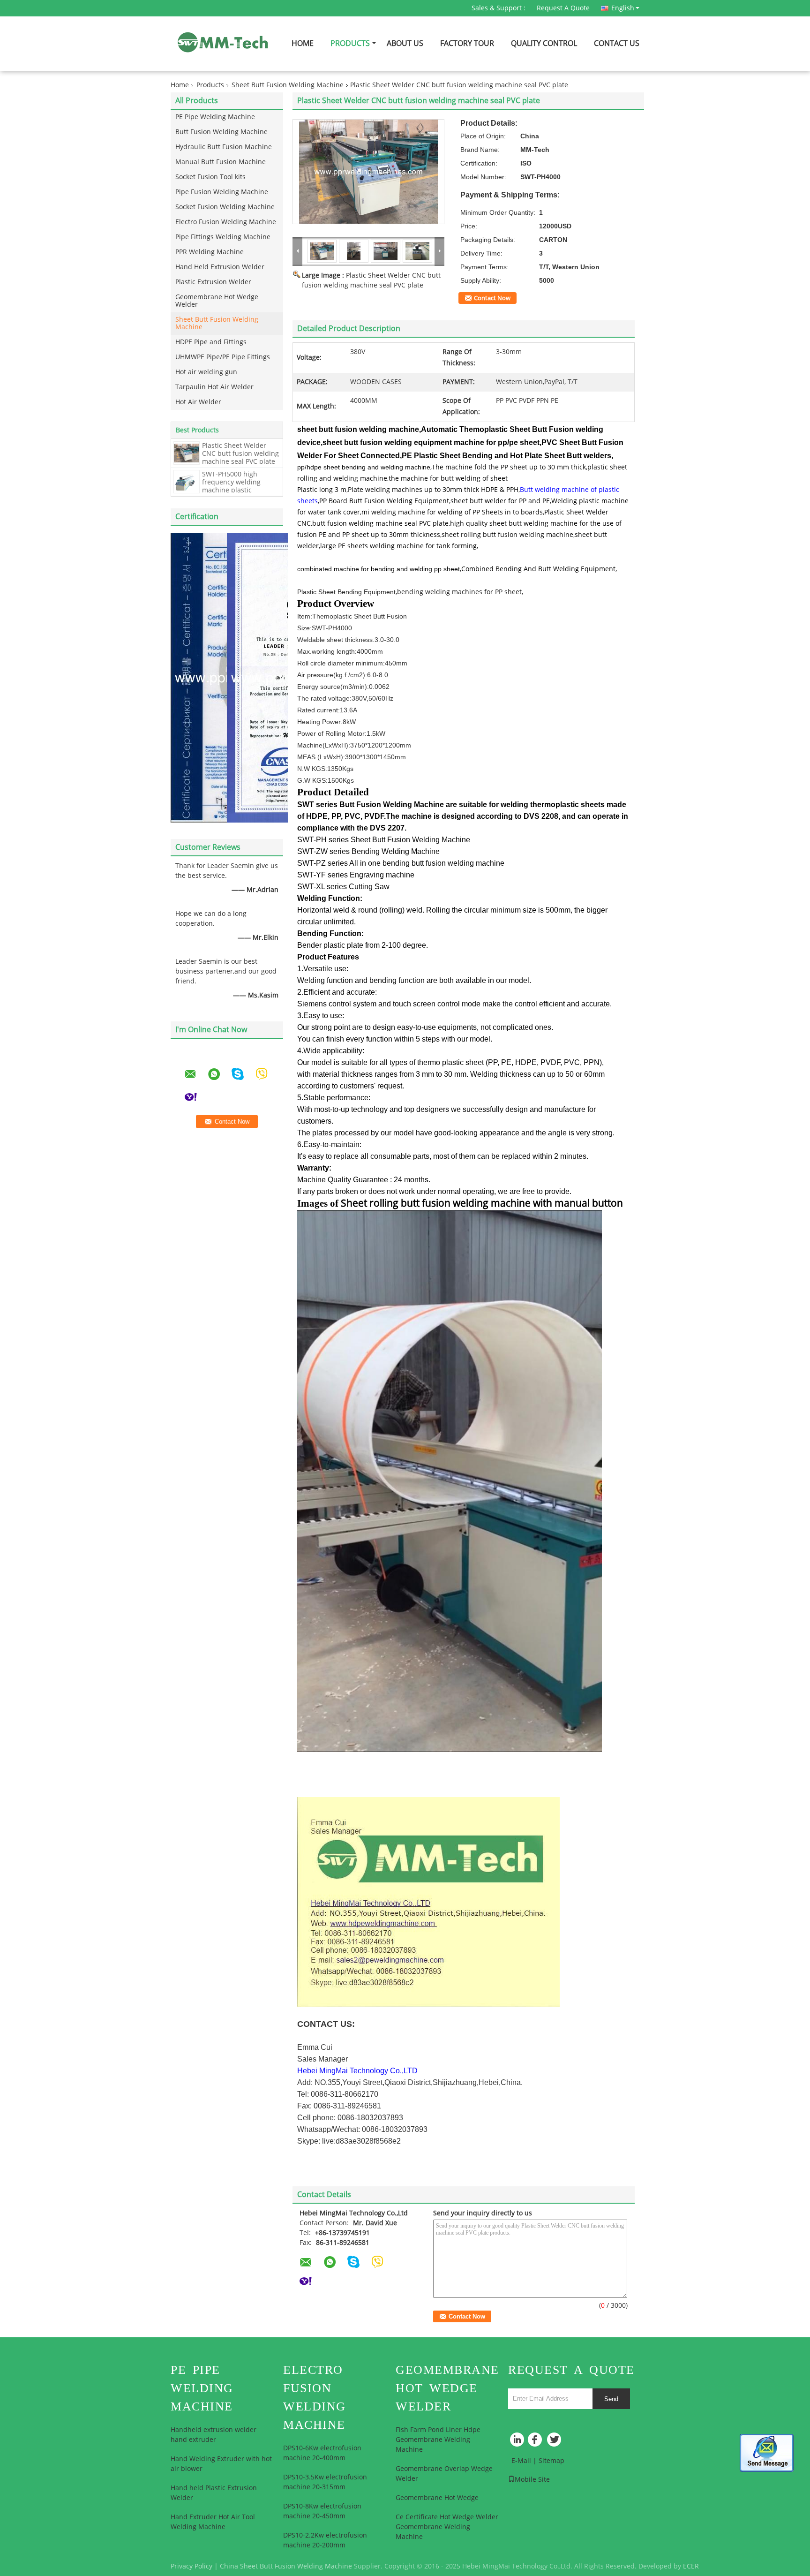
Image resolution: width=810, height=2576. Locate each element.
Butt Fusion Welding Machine (221, 132)
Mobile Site (532, 2480)
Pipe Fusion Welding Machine (222, 192)
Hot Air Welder (198, 402)
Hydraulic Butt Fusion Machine (224, 147)
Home (303, 43)
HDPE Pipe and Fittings (211, 342)
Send (611, 2399)
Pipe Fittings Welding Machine (223, 237)
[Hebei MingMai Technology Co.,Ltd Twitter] (555, 2442)
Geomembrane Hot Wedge (437, 2498)
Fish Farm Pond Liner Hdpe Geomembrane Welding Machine (438, 2440)
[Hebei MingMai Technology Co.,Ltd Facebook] (536, 2442)
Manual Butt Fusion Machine (221, 162)
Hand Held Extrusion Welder (220, 267)
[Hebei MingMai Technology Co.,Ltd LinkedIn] (517, 2442)
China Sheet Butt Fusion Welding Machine (286, 2566)
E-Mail (521, 2461)
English (623, 8)
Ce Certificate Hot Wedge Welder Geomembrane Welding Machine (447, 2527)
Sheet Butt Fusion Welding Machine (288, 85)
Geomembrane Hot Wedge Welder (217, 301)
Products (350, 43)
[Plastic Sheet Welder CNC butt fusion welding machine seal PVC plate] (187, 453)
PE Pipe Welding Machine (215, 117)
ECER (691, 2566)
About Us (405, 43)
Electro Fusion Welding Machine (226, 222)
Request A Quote (563, 8)
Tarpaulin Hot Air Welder (214, 387)
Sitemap (551, 2461)
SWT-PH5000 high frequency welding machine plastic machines (231, 486)
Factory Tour (467, 43)
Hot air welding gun (206, 372)
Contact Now (492, 298)
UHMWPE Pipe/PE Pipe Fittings (223, 357)
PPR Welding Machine (210, 252)
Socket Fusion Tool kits (210, 177)
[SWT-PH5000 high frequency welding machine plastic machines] (187, 481)
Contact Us (617, 43)
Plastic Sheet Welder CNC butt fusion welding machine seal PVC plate (240, 454)
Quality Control (544, 43)
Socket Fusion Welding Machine (225, 207)
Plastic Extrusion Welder (213, 282)
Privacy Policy (191, 2566)
